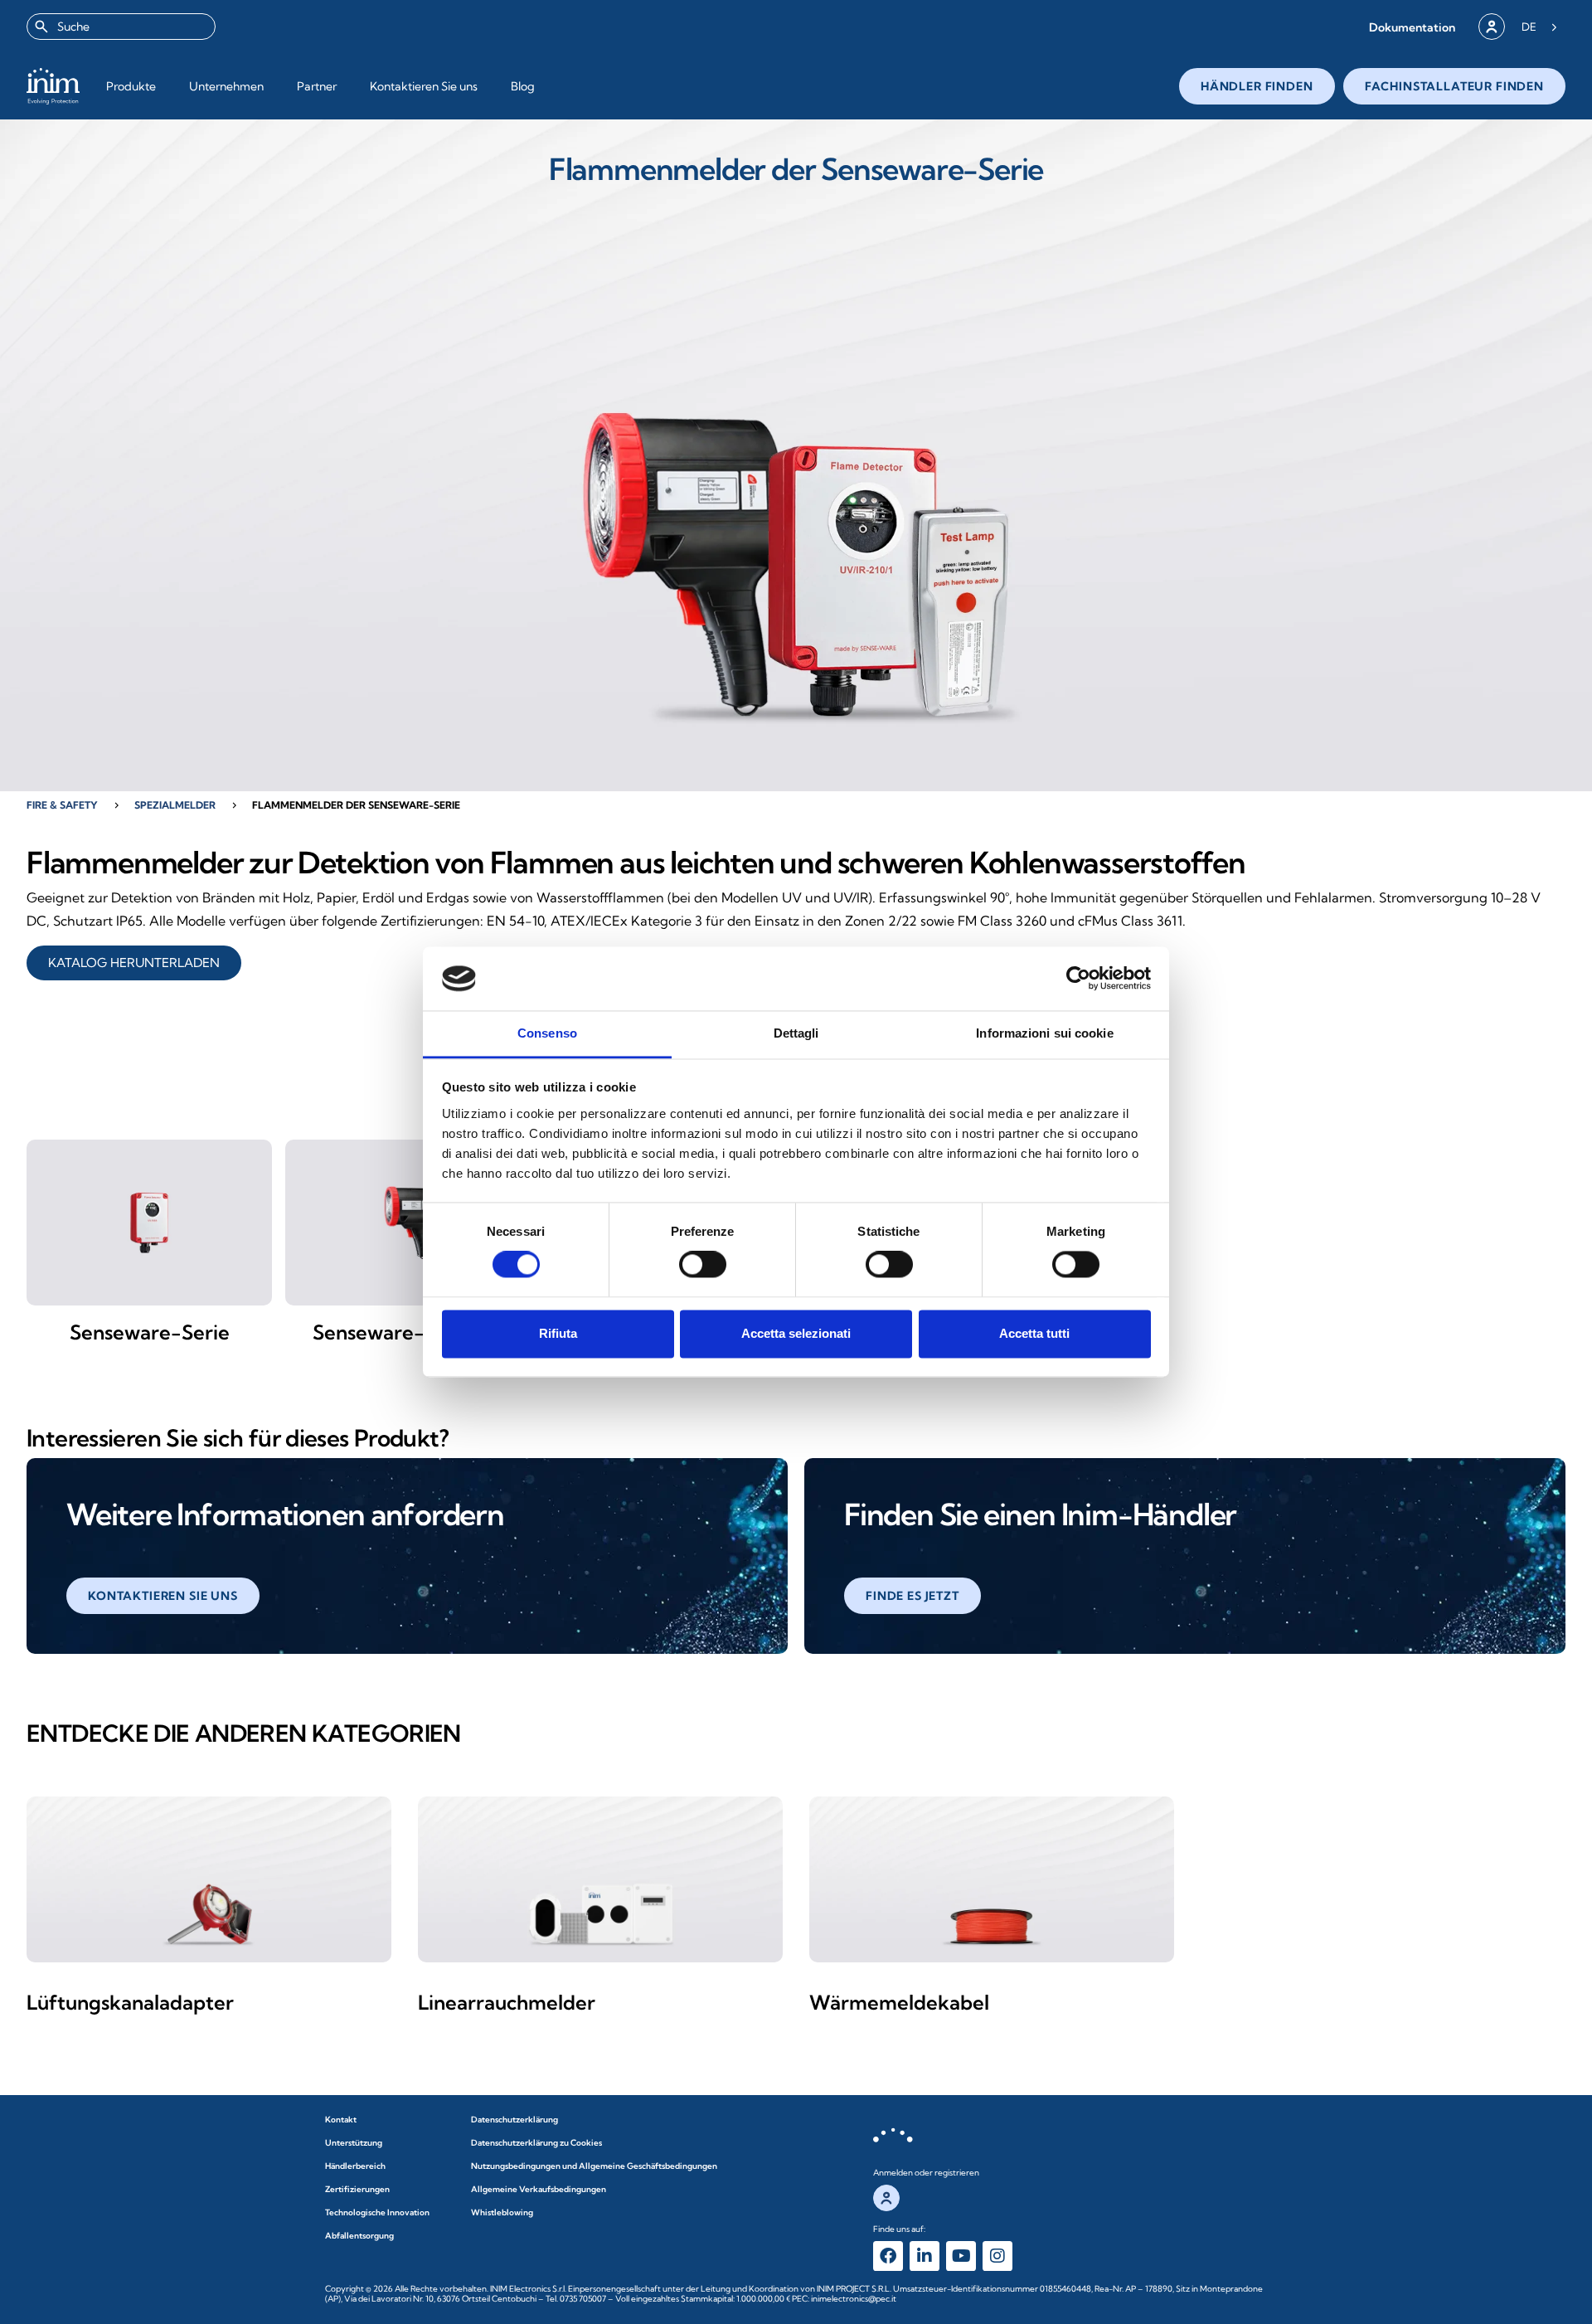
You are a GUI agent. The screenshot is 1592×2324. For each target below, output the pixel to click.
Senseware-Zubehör (408, 1332)
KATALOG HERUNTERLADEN (134, 963)
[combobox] (121, 27)
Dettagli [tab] (796, 1033)
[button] (1412, 27)
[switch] (703, 1265)
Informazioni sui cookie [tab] (1044, 1033)
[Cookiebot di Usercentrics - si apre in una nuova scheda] (1078, 979)
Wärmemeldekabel (899, 2002)
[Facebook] (888, 2256)
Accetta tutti (1034, 1333)
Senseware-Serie (150, 1332)
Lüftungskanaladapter (130, 2002)
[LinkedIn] (925, 2256)
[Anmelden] (1492, 27)
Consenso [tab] (547, 1033)
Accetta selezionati (796, 1333)
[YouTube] (961, 2256)
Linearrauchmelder (507, 2002)
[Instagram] (997, 2256)
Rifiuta (558, 1333)
